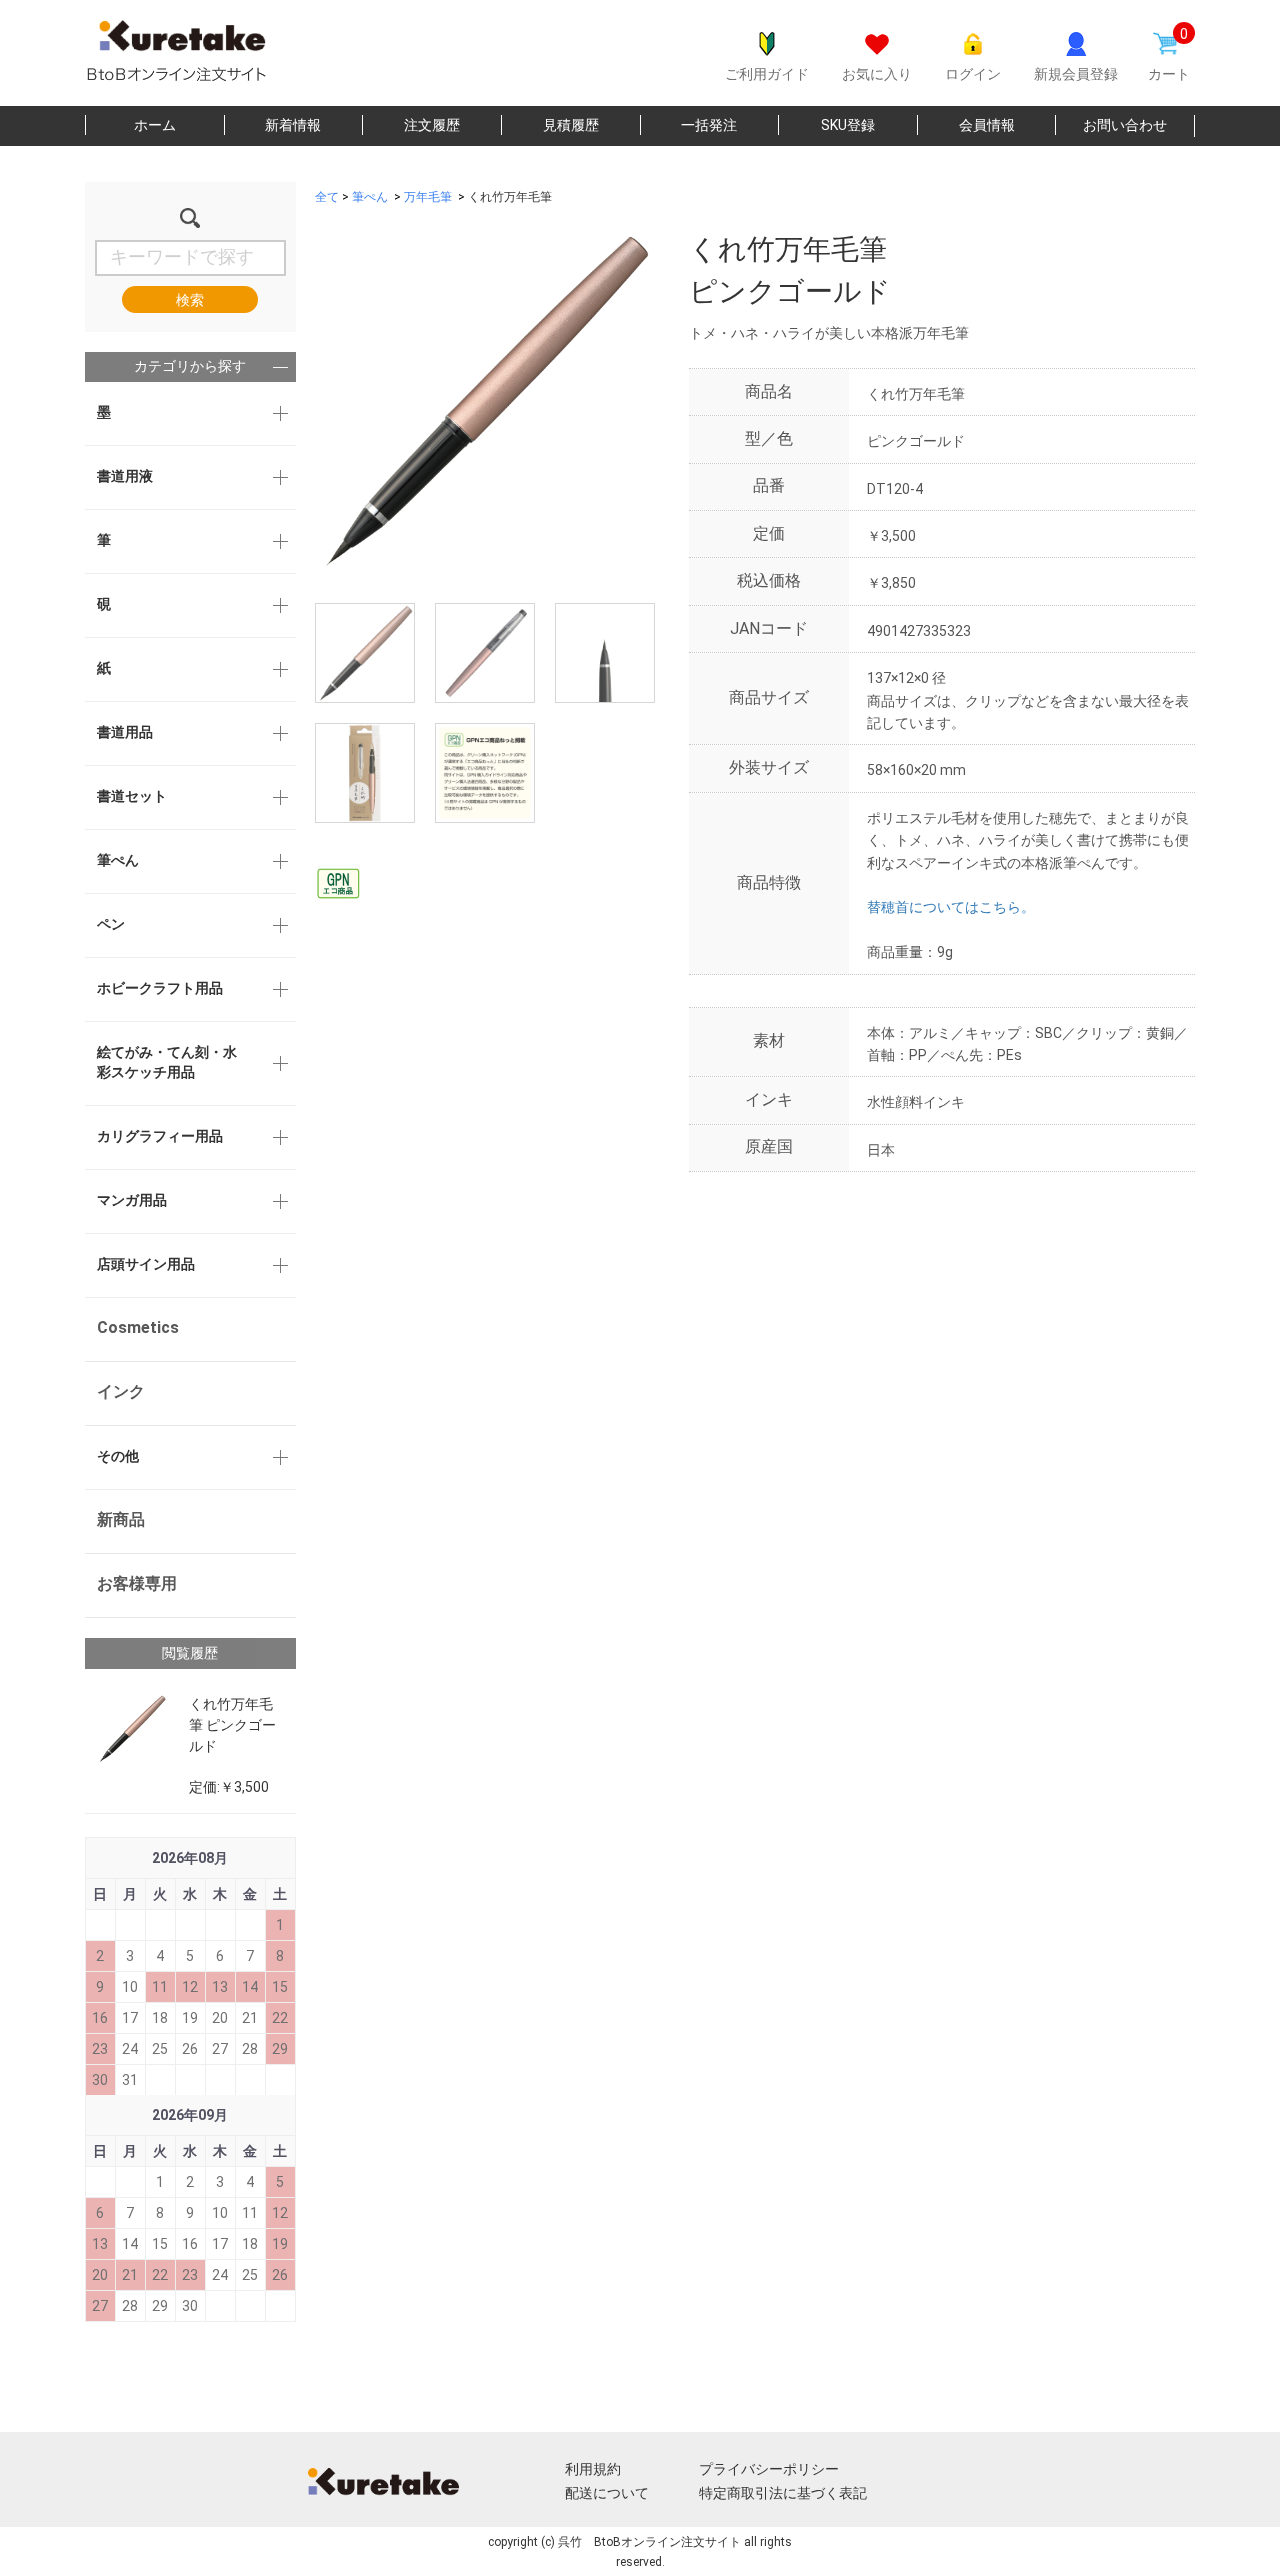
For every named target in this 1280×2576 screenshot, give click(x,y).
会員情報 (987, 125)
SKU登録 (848, 125)
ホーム (155, 125)
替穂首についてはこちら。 (951, 907)
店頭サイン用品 (146, 1264)
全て (327, 197)
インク (121, 1391)
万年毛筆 (428, 197)
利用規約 (593, 2469)
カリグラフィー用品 (160, 1136)
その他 (118, 1456)
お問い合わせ (1125, 125)
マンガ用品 (132, 1200)
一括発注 (709, 125)
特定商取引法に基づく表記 (783, 2493)
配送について (607, 2493)
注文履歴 (432, 125)
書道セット (132, 796)
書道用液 (125, 476)
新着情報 (293, 125)
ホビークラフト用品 (160, 988)
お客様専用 (137, 1583)
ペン (111, 924)
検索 (190, 300)
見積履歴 (571, 125)
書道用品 (125, 732)
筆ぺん (118, 860)
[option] (485, 399)
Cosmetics (138, 1327)
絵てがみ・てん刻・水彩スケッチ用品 (167, 1062)
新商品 (121, 1519)
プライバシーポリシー (769, 2469)
